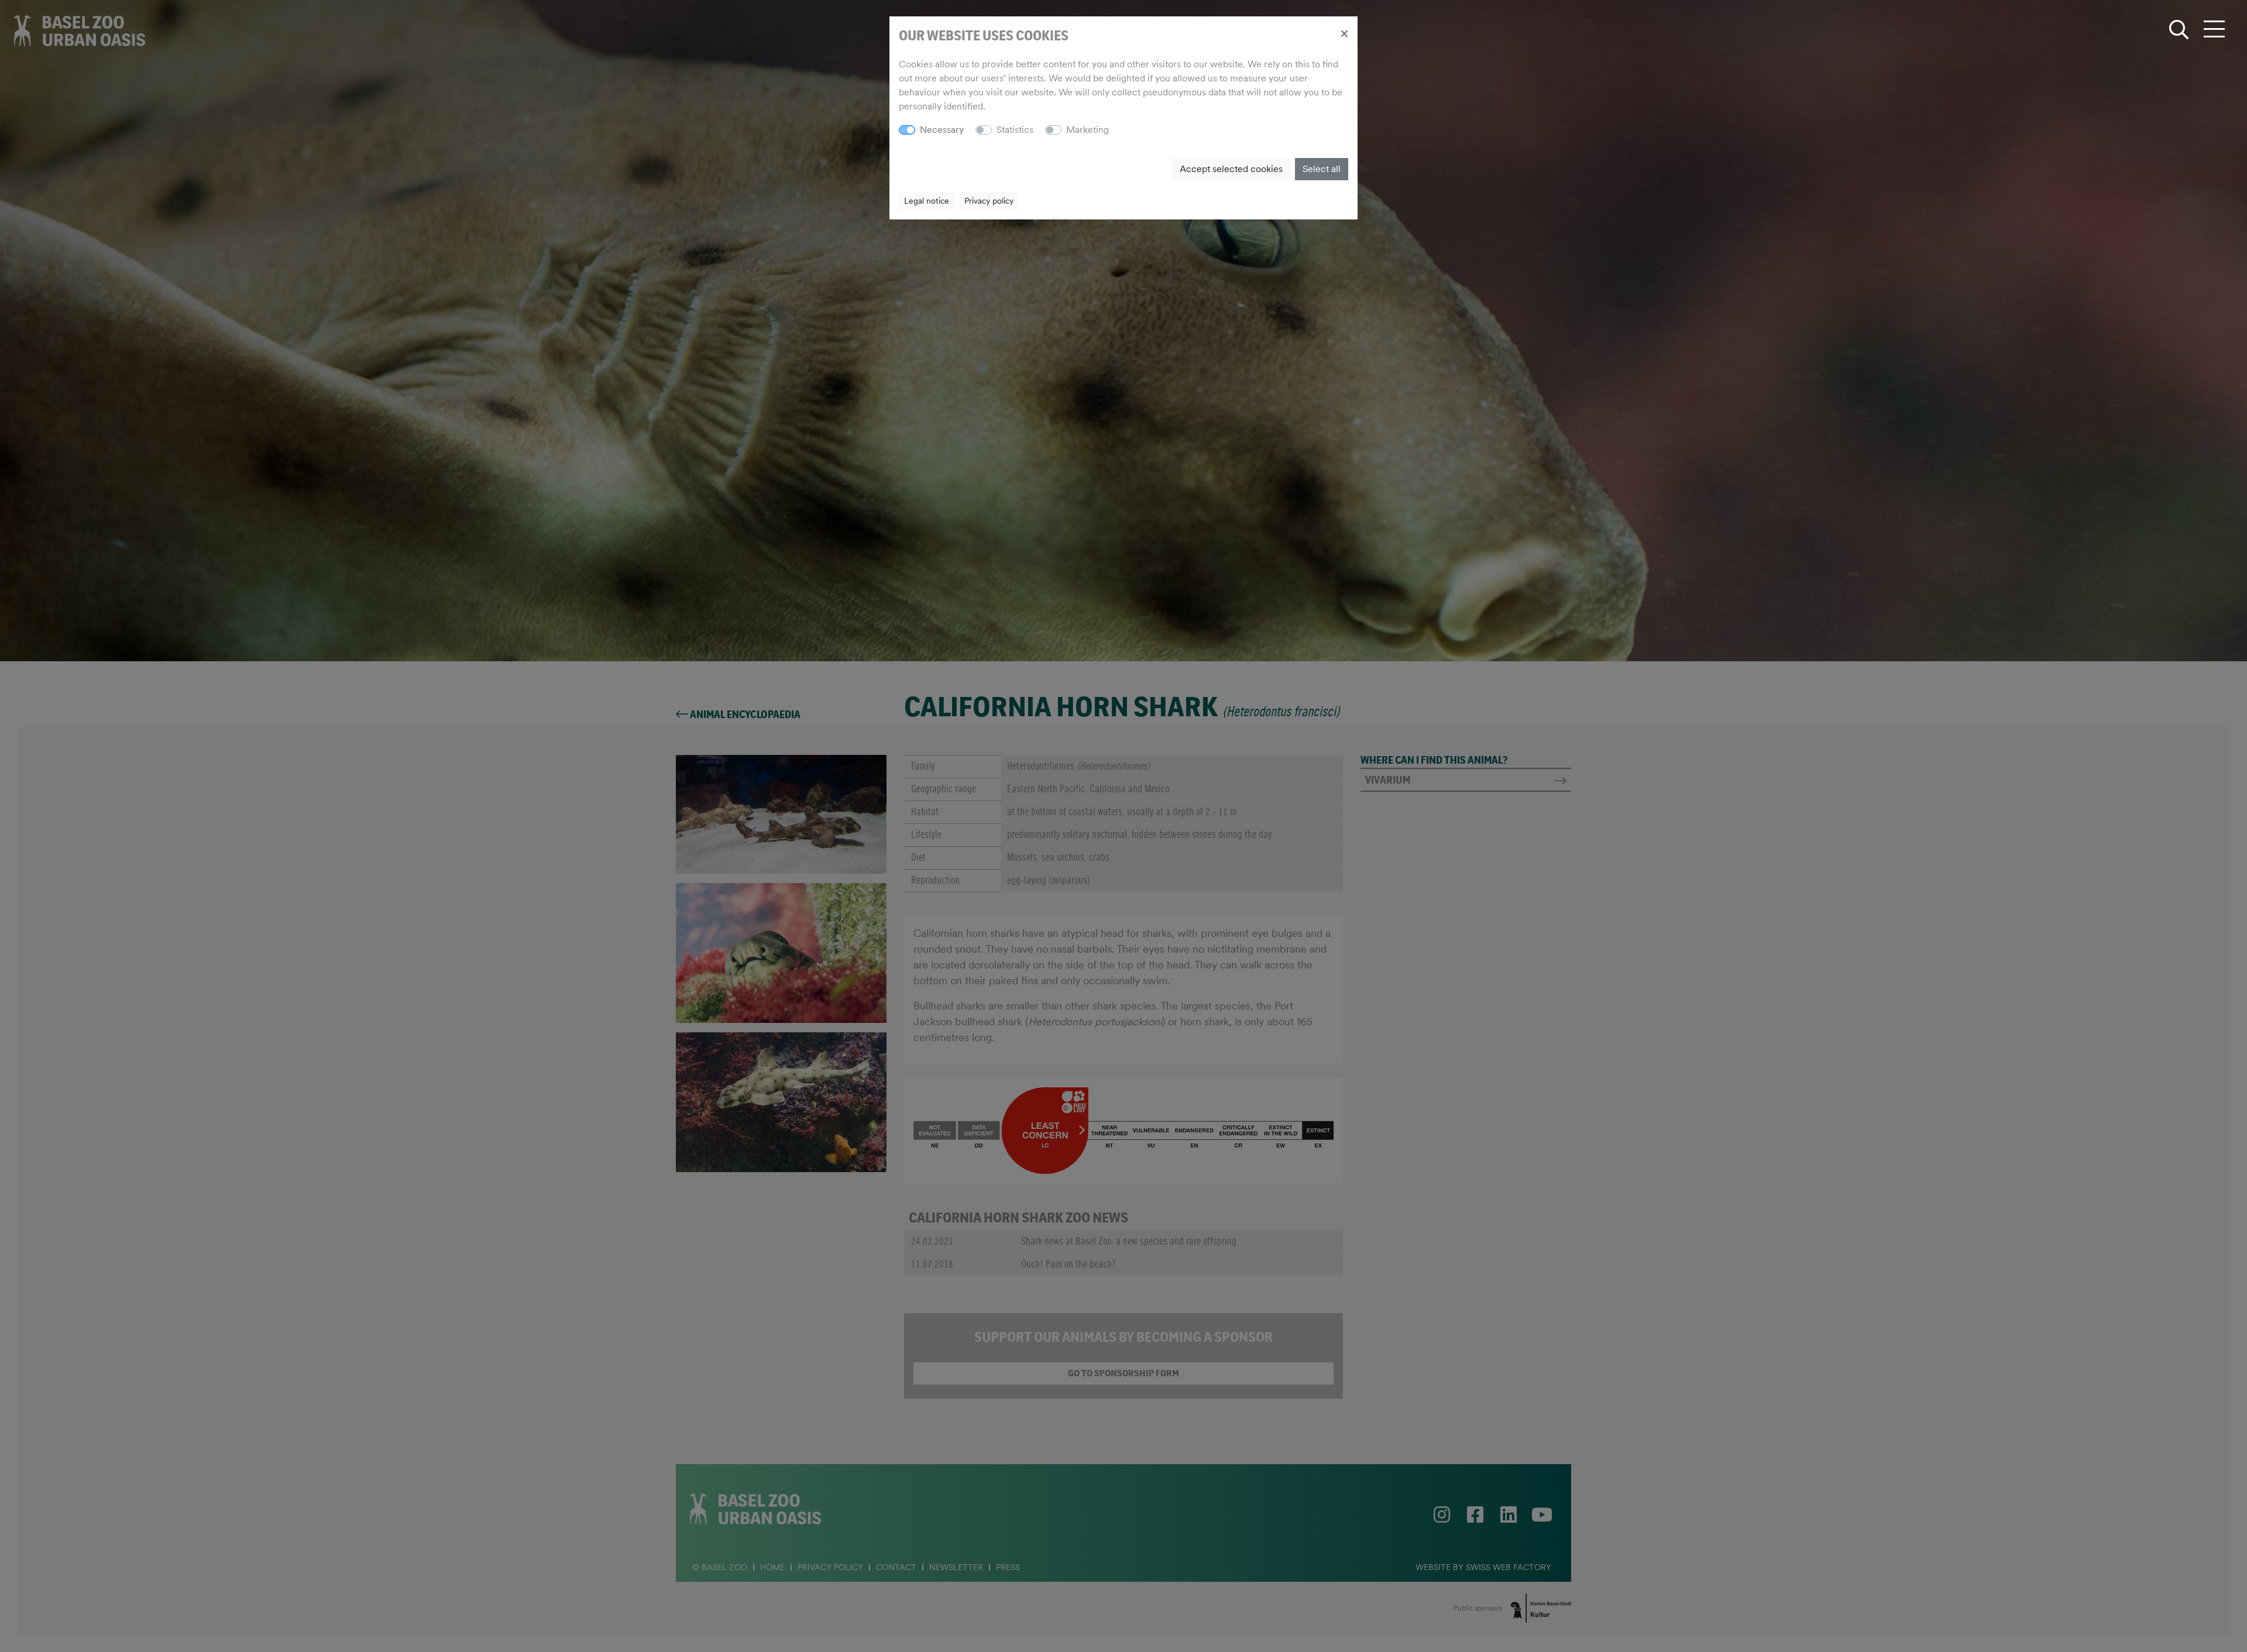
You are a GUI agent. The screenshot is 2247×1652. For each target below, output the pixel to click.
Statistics (1015, 130)
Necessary (942, 130)
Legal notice (927, 201)
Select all (1322, 169)
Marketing (1088, 130)
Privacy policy (989, 201)
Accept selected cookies (1231, 169)
